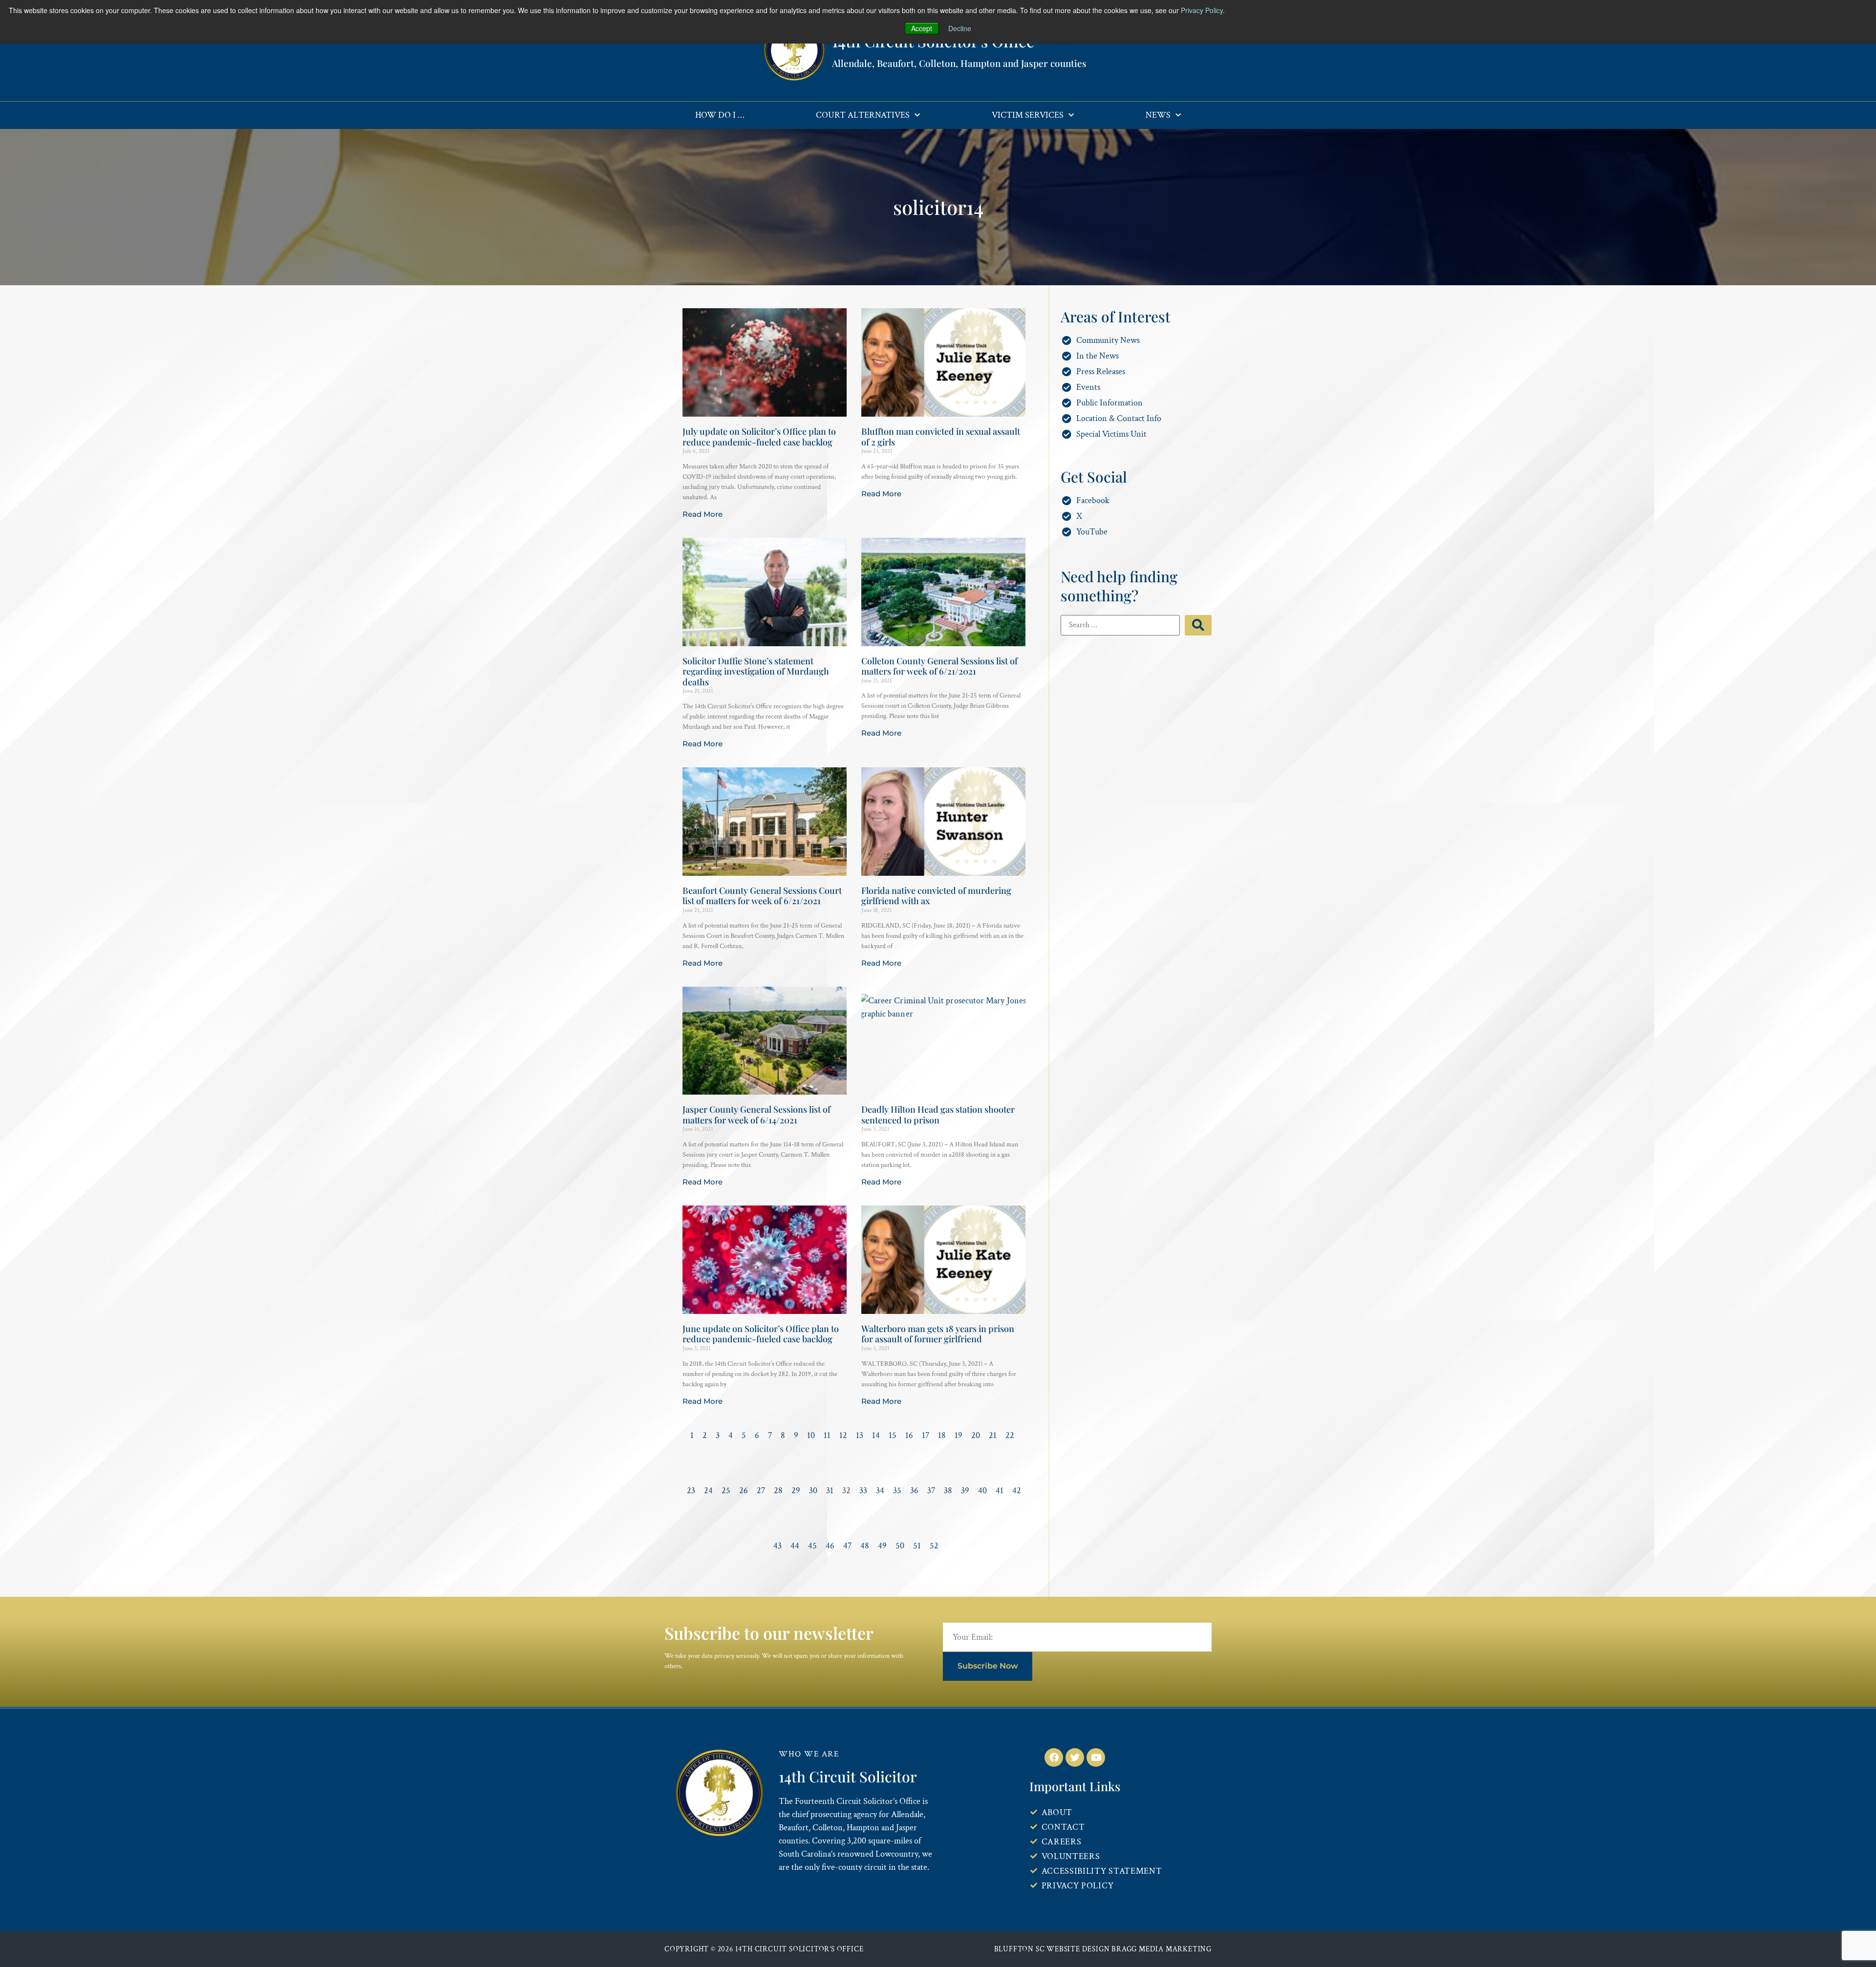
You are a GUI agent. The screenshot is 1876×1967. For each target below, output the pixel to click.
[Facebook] (1054, 1757)
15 (893, 1435)
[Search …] (1120, 625)
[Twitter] (1075, 1757)
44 (795, 1546)
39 (965, 1491)
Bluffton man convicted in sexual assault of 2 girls (941, 437)
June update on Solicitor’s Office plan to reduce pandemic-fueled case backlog (761, 1334)
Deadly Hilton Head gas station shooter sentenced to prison (938, 1115)
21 (993, 1435)
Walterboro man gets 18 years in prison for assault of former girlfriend (938, 1334)
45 (812, 1546)
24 (708, 1491)
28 (778, 1491)
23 (691, 1491)
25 (726, 1491)
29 (796, 1491)
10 (811, 1435)
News (1158, 115)
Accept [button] (922, 28)
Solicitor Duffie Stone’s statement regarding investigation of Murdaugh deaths (756, 671)
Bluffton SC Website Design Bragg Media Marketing (1103, 1949)
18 (942, 1435)
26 (744, 1491)
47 (847, 1546)
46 (830, 1546)
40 (982, 1491)
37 (931, 1491)
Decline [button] (960, 28)
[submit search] (1198, 625)
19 (959, 1435)
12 (843, 1435)
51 (917, 1546)
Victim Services (1028, 115)
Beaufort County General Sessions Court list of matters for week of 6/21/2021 (762, 896)
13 (860, 1435)
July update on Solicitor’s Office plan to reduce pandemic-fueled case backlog (759, 437)
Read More (703, 514)
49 (882, 1546)
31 (830, 1491)
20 (976, 1435)
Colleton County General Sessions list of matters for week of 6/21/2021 (939, 666)
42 (1017, 1491)
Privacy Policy (1202, 10)
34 (880, 1491)
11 (827, 1435)
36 (914, 1491)
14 (876, 1435)
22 (1010, 1435)
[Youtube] (1096, 1757)
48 (865, 1546)
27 (761, 1491)
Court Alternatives (863, 115)
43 (778, 1546)
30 (813, 1491)
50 (900, 1546)
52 (934, 1546)
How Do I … (720, 115)
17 (926, 1435)
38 (948, 1491)
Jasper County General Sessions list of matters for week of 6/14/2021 (757, 1115)
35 (897, 1491)
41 (1000, 1491)
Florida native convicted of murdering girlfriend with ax (936, 896)
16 (909, 1435)
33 (863, 1491)
